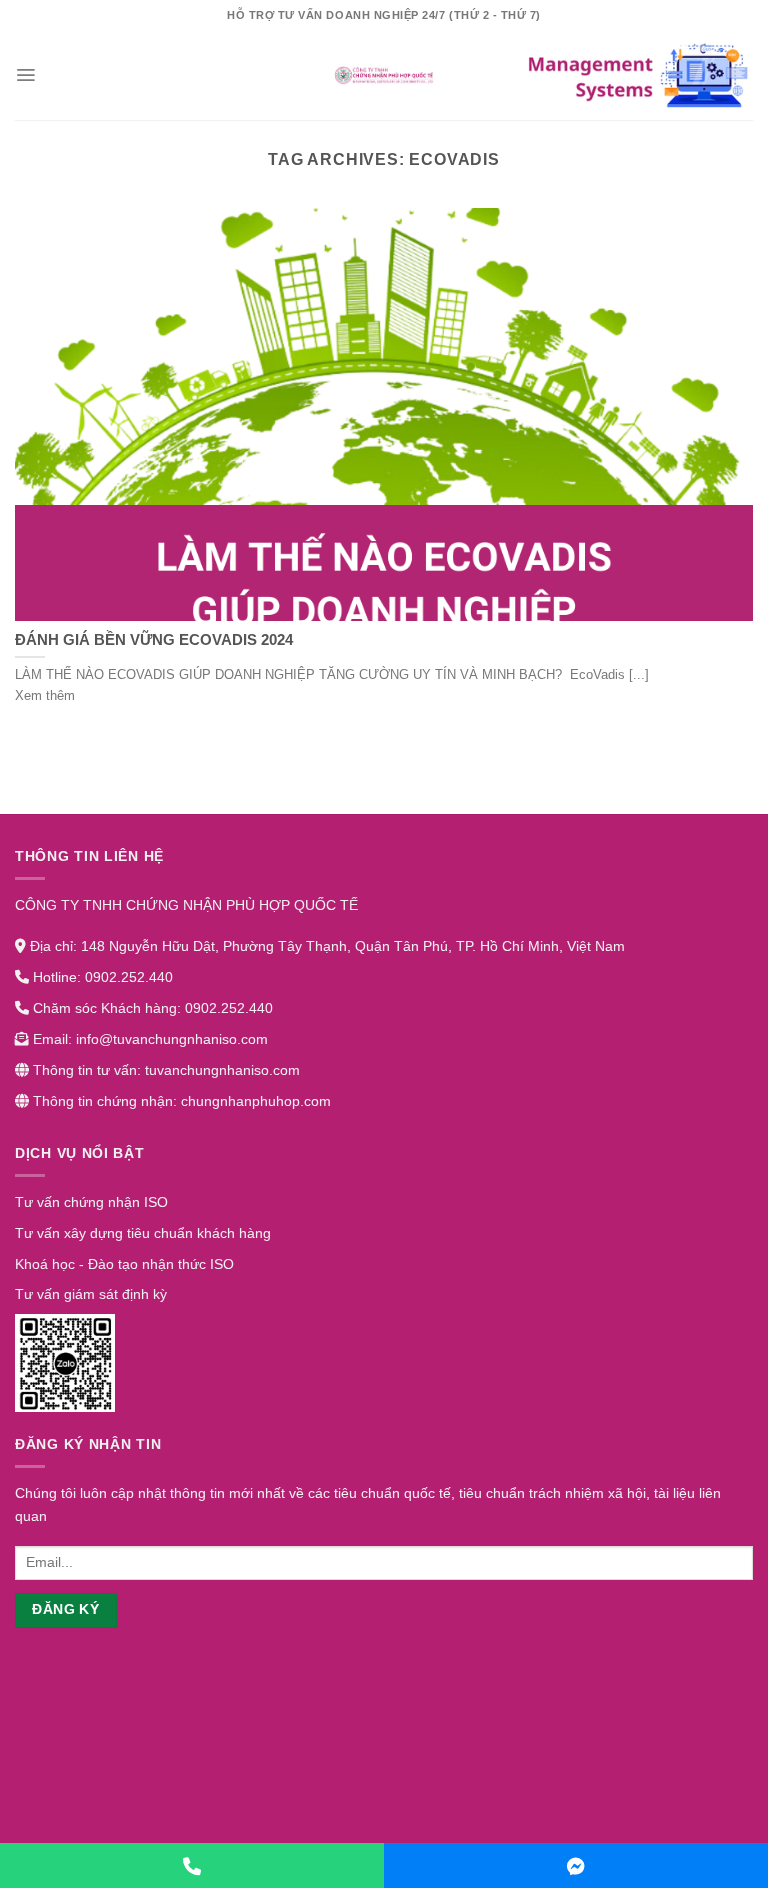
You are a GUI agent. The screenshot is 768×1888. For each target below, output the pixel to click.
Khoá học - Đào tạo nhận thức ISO (124, 1264)
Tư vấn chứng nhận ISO (91, 1202)
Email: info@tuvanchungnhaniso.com (148, 1039)
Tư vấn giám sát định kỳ (91, 1294)
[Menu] (25, 75)
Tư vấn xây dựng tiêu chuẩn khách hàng (143, 1233)
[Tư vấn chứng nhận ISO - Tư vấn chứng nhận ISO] (384, 75)
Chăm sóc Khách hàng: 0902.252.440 (151, 1008)
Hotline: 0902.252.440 (101, 977)
